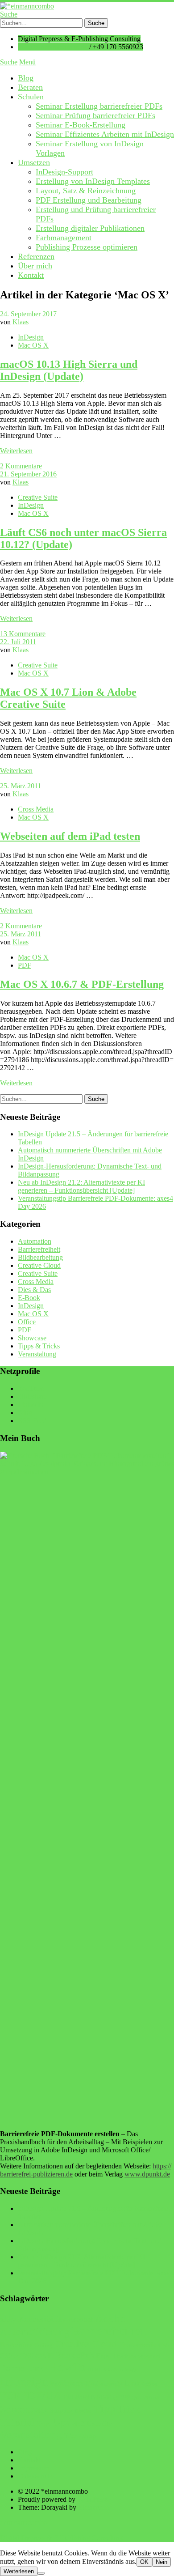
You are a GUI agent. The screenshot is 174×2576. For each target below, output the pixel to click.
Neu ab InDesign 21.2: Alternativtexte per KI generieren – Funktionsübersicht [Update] (81, 1186)
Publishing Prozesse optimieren (87, 247)
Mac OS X (33, 345)
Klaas (21, 322)
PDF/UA (41, 2395)
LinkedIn (31, 1405)
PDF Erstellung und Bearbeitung (89, 200)
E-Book (29, 1298)
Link (132, 2383)
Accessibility (42, 2319)
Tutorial (17, 2422)
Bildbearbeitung (40, 1257)
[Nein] (41, 2573)
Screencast (24, 2409)
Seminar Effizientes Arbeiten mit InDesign (105, 134)
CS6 (27, 2355)
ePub (85, 2355)
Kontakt (31, 275)
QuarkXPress (145, 2398)
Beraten (30, 87)
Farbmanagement (64, 238)
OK (144, 2562)
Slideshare (32, 1396)
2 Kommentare (21, 466)
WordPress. (93, 2499)
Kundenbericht (104, 2384)
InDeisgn (128, 2370)
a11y (8, 2319)
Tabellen (83, 2411)
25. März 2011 (21, 786)
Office (27, 1322)
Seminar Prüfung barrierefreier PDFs (95, 115)
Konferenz (67, 2383)
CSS (40, 2356)
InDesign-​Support (64, 172)
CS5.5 (9, 2356)
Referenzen (36, 256)
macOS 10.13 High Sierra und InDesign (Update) (69, 370)
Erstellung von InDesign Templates (93, 181)
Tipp (104, 2409)
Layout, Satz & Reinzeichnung (86, 191)
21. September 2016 (28, 474)
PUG (125, 2397)
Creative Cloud (39, 1265)
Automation (35, 1241)
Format (14, 2368)
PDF (25, 965)
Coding (43, 2346)
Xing (25, 1413)
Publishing (104, 2397)
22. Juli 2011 (18, 642)
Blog (26, 78)
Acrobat (81, 2319)
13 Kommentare (23, 634)
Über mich (35, 266)
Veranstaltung (37, 1354)
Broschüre (16, 2345)
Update (69, 2422)
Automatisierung (35, 2332)
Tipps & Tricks (39, 1346)
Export (106, 2356)
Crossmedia (138, 2345)
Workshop (80, 2436)
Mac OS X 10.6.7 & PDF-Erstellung (82, 984)
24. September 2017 (28, 314)
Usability (99, 2423)
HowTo (67, 2367)
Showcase (32, 1338)
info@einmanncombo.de (53, 47)
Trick (128, 2409)
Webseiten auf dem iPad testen (70, 836)
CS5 (164, 2345)
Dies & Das (34, 1290)
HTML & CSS (102, 2370)
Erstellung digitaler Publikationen (90, 228)
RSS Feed (32, 1421)
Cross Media (36, 809)
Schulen (31, 97)
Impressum (33, 2468)
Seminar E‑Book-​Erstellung (81, 125)
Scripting (61, 2410)
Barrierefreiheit (39, 1249)
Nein (162, 2562)
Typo (44, 2423)
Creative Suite (38, 497)
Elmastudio (94, 2507)
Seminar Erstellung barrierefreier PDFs (99, 106)
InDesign (31, 337)
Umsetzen (34, 162)
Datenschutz (35, 2476)
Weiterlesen (19, 2571)
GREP (38, 2369)
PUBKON (77, 2397)
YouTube (31, 1388)
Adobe (110, 2318)
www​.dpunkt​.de (147, 2174)
